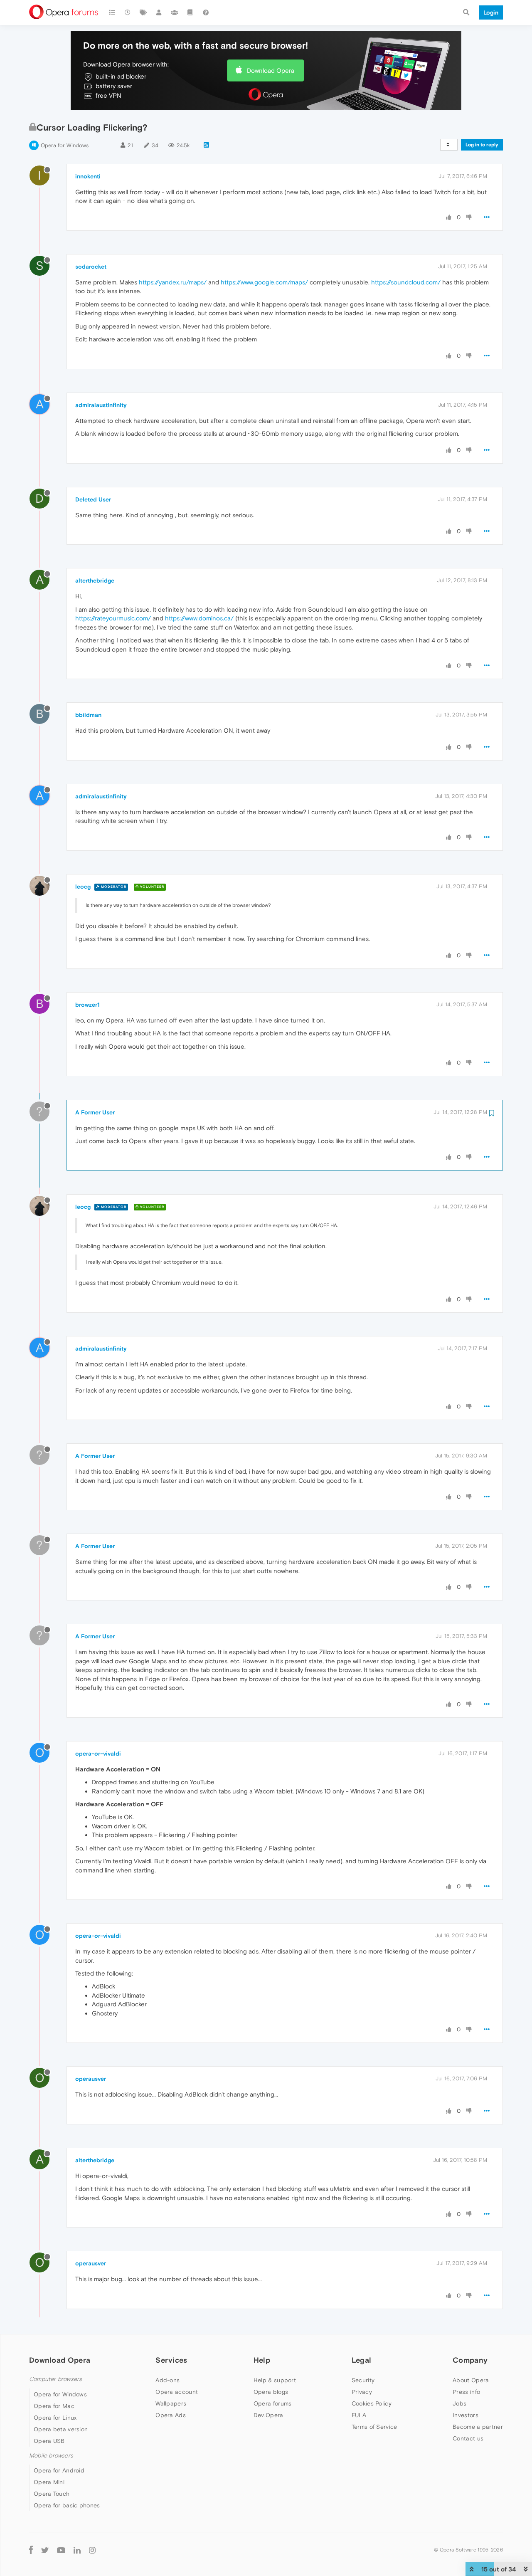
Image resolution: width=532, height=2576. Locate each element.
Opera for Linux (55, 2418)
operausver (91, 2079)
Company (470, 2360)
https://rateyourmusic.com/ (113, 618)
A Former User (95, 1112)
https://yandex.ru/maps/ (173, 282)
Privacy (362, 2392)
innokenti (88, 176)
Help (262, 2360)
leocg (83, 887)
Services (171, 2360)
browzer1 (87, 1005)
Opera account (177, 2392)
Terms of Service (374, 2427)
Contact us (468, 2438)
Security (363, 2380)
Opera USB (49, 2441)
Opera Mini (49, 2482)
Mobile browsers (51, 2456)
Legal (362, 2360)
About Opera (471, 2380)
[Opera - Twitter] (45, 2550)
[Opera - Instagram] (92, 2550)
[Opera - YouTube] (61, 2550)
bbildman (88, 715)
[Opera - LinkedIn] (77, 2550)
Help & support (275, 2380)
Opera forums (273, 2403)
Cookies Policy (372, 2403)
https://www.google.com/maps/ (264, 282)
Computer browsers (55, 2379)
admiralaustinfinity (101, 405)
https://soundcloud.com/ (406, 282)
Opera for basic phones (67, 2505)
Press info (466, 2392)
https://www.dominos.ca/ (199, 618)
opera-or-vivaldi (98, 1754)
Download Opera (271, 70)
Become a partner (478, 2427)
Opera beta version (61, 2429)
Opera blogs (271, 2392)
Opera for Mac (54, 2406)
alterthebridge (95, 580)
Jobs (459, 2403)
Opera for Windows (65, 145)
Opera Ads (171, 2415)
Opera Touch (52, 2494)
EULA (359, 2415)
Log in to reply (482, 145)
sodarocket (91, 267)
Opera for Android (59, 2470)
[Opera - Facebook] (31, 2550)
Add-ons (167, 2380)
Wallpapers (171, 2403)
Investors (465, 2415)
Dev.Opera (268, 2415)
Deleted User (93, 499)
